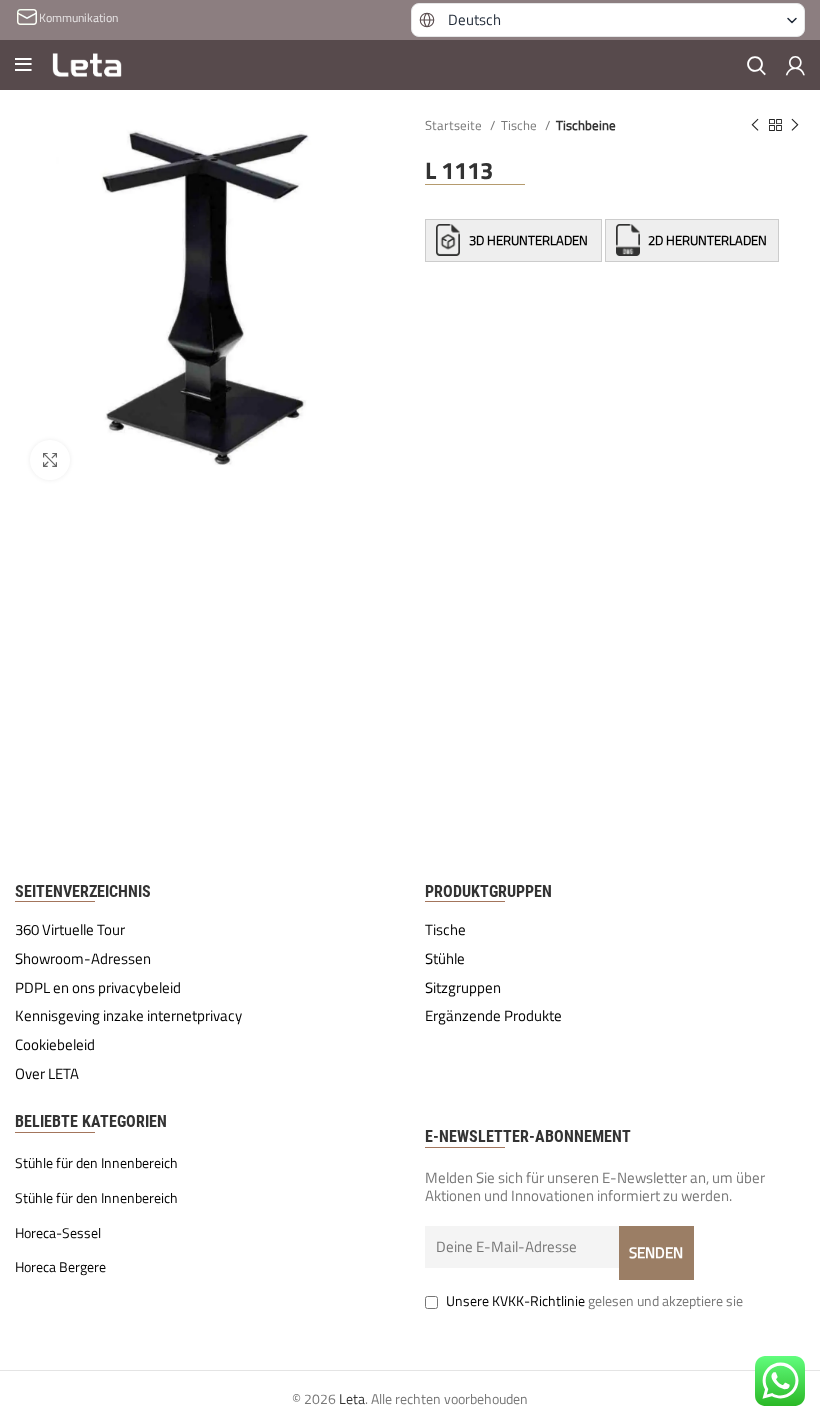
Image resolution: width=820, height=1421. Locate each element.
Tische (520, 125)
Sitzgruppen (463, 988)
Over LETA (47, 1074)
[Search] (756, 65)
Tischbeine (586, 125)
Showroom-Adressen (83, 959)
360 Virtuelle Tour (70, 930)
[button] (608, 20)
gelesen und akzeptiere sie (594, 1300)
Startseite (455, 125)
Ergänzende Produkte (493, 1016)
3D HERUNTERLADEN (528, 240)
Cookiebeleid (55, 1045)
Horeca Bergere (60, 1267)
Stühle (445, 959)
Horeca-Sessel (58, 1233)
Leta (352, 1398)
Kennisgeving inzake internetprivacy (128, 1016)
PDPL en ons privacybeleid (98, 988)
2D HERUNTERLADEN (706, 240)
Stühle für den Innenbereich (96, 1163)
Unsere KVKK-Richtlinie (515, 1300)
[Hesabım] (795, 65)
